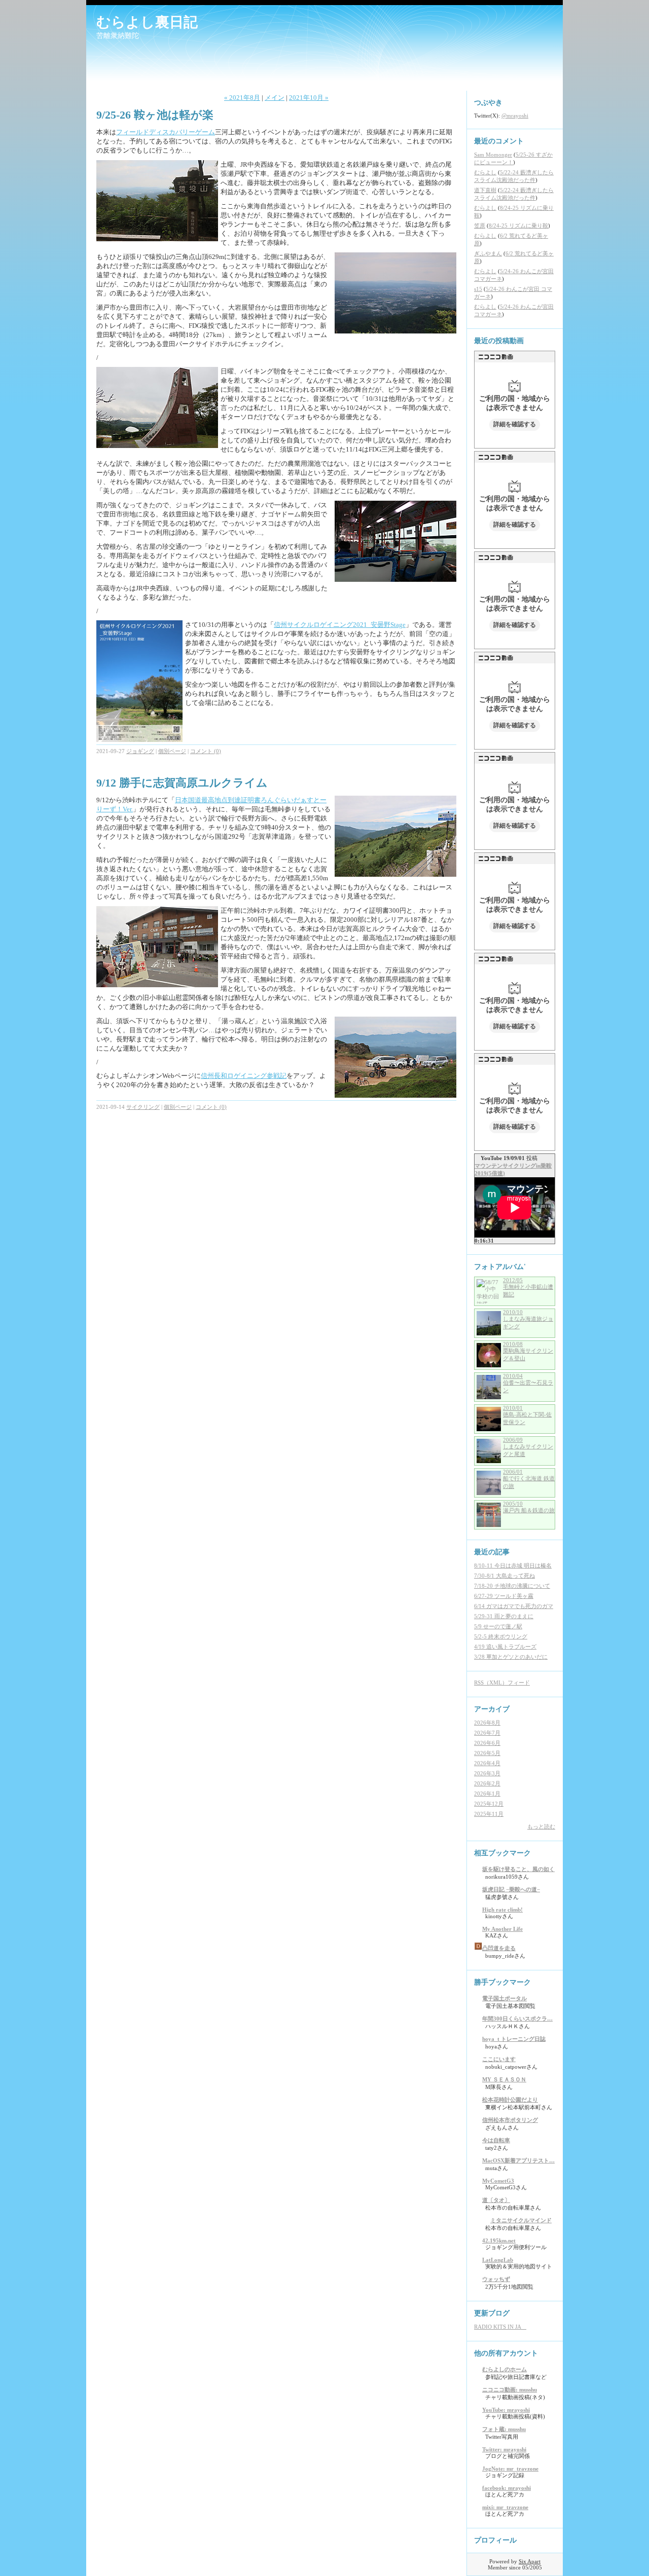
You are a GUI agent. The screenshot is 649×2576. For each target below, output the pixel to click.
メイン (275, 98)
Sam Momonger (493, 155)
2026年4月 (487, 1763)
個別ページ (172, 751)
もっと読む (541, 1826)
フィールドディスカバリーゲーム (166, 132)
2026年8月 (487, 1723)
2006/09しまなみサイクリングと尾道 (528, 1447)
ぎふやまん (488, 253)
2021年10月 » (309, 98)
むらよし (485, 172)
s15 (478, 289)
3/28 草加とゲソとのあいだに (511, 1657)
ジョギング (140, 751)
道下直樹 (485, 190)
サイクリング (143, 1107)
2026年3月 (487, 1773)
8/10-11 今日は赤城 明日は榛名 (513, 1565)
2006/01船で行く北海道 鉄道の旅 (529, 1479)
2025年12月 (489, 1804)
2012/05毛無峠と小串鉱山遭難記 (528, 1287)
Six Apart (530, 2561)
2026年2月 (487, 1783)
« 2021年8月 (242, 98)
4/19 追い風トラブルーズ (505, 1647)
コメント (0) (206, 751)
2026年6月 (487, 1743)
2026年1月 (487, 1794)
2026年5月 (487, 1753)
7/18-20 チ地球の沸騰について (512, 1586)
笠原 (480, 226)
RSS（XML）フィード (502, 1683)
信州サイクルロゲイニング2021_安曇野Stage (340, 625)
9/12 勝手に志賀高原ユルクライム (182, 783)
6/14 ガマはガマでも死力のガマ (514, 1606)
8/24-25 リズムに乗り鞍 (518, 226)
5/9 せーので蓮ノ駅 (498, 1626)
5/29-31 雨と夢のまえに (504, 1616)
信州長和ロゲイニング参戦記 (244, 1076)
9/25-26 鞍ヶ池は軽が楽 (155, 115)
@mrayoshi (515, 116)
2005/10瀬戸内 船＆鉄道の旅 (529, 1507)
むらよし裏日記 (147, 22)
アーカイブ (492, 1709)
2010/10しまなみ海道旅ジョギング (528, 1319)
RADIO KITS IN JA (500, 2327)
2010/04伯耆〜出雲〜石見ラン (528, 1383)
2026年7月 (487, 1733)
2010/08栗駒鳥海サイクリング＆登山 (528, 1351)
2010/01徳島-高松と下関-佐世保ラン (527, 1415)
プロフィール (495, 2540)
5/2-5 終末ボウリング (501, 1636)
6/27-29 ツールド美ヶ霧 (504, 1596)
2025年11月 (489, 1814)
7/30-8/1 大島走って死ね (504, 1576)
